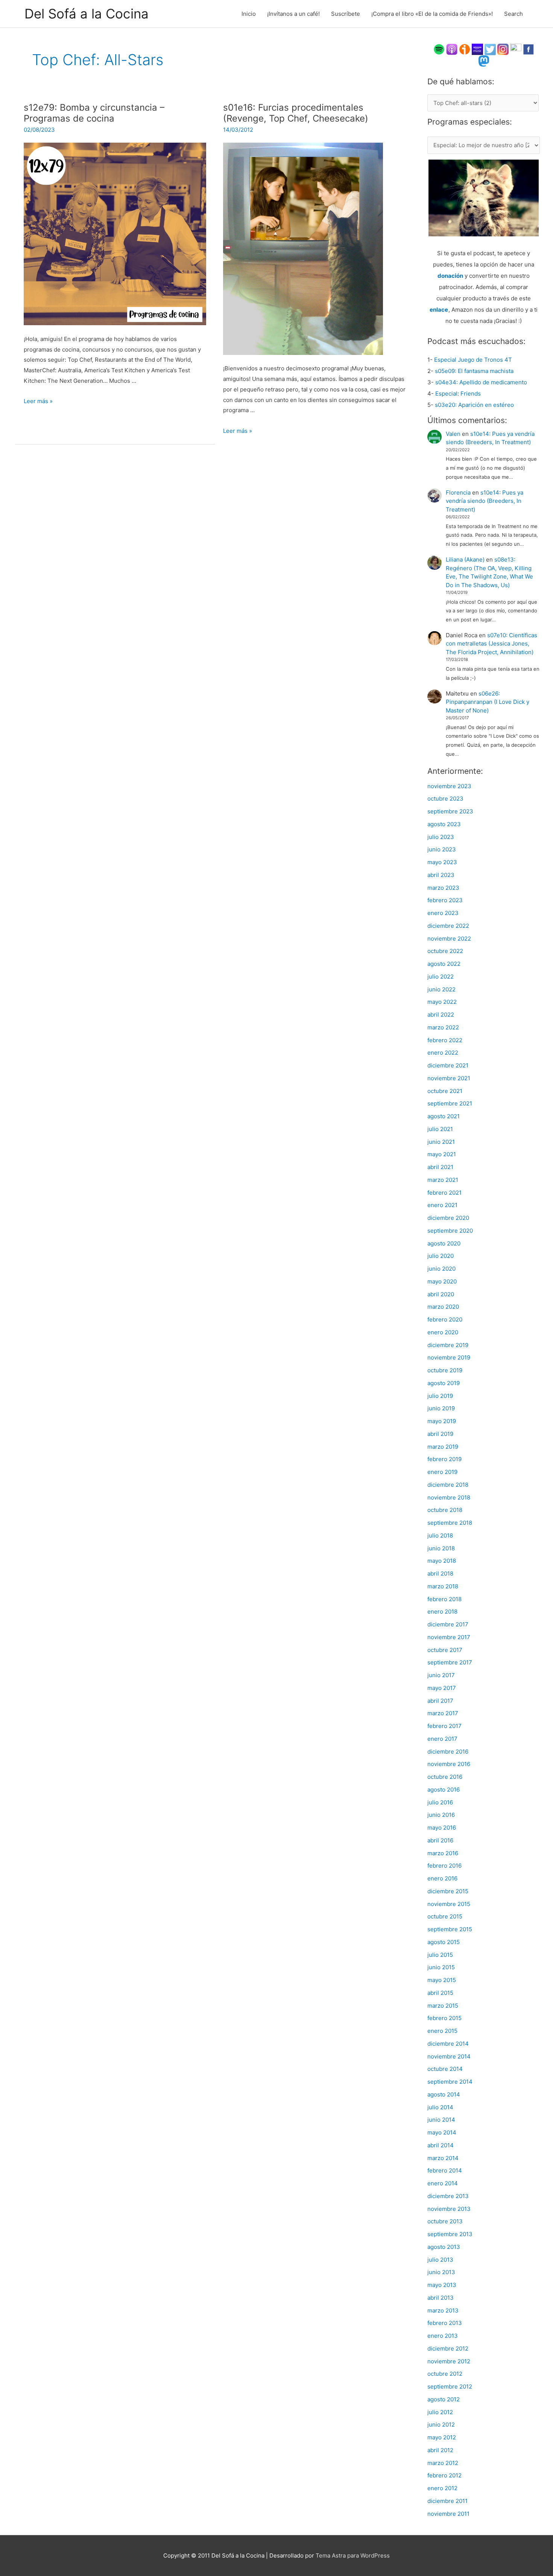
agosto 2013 (444, 2247)
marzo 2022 (443, 1027)
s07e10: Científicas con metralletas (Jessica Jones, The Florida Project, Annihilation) (491, 644)
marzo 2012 (443, 2463)
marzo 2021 (443, 1180)
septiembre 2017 (450, 1662)
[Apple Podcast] (452, 49)
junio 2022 (441, 989)
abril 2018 (440, 1573)
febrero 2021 (444, 1193)
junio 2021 (441, 1142)
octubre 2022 (445, 951)
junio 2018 (441, 1548)
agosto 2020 (444, 1243)
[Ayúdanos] (484, 197)
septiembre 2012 (450, 2386)
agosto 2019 (444, 1383)
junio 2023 (442, 849)
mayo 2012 (442, 2437)
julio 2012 (440, 2412)
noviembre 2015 (449, 1904)
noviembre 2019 (449, 1357)
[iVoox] (465, 49)
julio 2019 (440, 1396)
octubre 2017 (445, 1650)
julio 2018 (440, 1535)
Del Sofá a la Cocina (87, 14)
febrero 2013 (445, 2323)
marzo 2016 (443, 1853)
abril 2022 (441, 1015)
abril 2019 (440, 1434)
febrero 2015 (444, 2018)
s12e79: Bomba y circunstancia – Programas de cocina (94, 113)
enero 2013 (443, 2336)
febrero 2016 (444, 1866)
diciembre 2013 (448, 2196)
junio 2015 (441, 1967)
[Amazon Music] (477, 49)
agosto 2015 (444, 1942)
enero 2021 (442, 1205)
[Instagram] (503, 49)
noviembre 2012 (449, 2361)
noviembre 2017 (449, 1637)
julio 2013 (440, 2260)
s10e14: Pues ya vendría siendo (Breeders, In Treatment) (485, 501)
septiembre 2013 (450, 2234)
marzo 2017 (443, 1713)
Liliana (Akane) (465, 560)
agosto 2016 (444, 1790)
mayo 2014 (442, 2132)
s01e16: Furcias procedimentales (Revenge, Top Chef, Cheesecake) (296, 113)
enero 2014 (443, 2183)
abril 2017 (440, 1701)
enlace (439, 310)
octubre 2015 (445, 1916)
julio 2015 (440, 1955)
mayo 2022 (442, 1002)
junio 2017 (441, 1675)
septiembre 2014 (450, 2082)
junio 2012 (441, 2425)
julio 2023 (441, 837)
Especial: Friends (458, 394)
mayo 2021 (442, 1154)
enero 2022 (443, 1053)
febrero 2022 (445, 1040)
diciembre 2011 (447, 2501)
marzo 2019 (443, 1447)
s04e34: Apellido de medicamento (481, 382)
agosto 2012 (444, 2399)
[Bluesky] (516, 49)
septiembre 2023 (450, 811)
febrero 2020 (445, 1319)
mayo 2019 (442, 1421)
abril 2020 (441, 1294)
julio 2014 (440, 2107)
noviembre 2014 (449, 2056)
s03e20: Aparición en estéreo (474, 405)
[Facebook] (529, 49)
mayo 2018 (442, 1561)
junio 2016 (441, 1815)
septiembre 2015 (450, 1929)
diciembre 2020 (448, 1218)
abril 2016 (440, 1840)
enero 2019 (442, 1472)
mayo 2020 (442, 1281)
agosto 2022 (444, 964)
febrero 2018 (444, 1599)
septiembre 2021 (450, 1103)
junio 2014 (441, 2120)
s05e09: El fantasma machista (474, 371)
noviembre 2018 (449, 1497)
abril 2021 (440, 1167)
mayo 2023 (442, 862)
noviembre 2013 (449, 2209)
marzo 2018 (443, 1586)
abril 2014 (441, 2145)
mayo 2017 (442, 1688)
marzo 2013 (443, 2310)
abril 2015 (440, 1993)
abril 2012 (440, 2450)
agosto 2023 (444, 824)
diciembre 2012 (448, 2348)
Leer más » (38, 401)
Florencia (458, 493)
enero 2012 (442, 2488)
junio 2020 (441, 1269)
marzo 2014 (443, 2158)
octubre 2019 (445, 1370)
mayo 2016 (442, 1828)
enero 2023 (443, 913)
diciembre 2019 (448, 1345)
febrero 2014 (445, 2170)
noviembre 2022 (449, 939)
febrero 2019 (444, 1459)
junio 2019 (441, 1408)
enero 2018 (442, 1612)
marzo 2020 (443, 1307)
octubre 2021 (445, 1091)
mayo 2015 (442, 1980)
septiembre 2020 (450, 1231)
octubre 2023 (445, 799)
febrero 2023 (445, 900)
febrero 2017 (444, 1726)
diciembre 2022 (448, 926)
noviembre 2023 (449, 786)
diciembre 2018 (448, 1485)
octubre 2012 (445, 2374)
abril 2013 (441, 2298)
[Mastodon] (484, 61)
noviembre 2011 (448, 2514)
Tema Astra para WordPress (353, 2555)
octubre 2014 (445, 2069)
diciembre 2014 (448, 2044)
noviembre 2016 (449, 1764)
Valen (453, 434)
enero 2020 (443, 1332)
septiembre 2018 (450, 1523)
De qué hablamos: (461, 81)
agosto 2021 (444, 1116)
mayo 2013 (442, 2285)
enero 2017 (442, 1739)
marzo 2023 (443, 888)
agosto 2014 (444, 2094)
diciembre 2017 (448, 1624)
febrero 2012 (444, 2475)
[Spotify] (439, 49)
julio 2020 (441, 1256)
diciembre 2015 (448, 1891)
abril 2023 (441, 875)
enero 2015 (442, 2031)
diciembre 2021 (448, 1065)
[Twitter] (490, 49)
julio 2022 (441, 977)
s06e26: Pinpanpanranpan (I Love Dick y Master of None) (488, 702)
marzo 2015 (443, 2006)
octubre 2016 (445, 1777)
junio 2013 (441, 2272)
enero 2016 (442, 1878)
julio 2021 (440, 1129)
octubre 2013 (445, 2221)
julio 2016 (440, 1802)
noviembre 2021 (449, 1078)
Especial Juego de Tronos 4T (473, 360)
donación (450, 276)
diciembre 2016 (448, 1752)
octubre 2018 (445, 1510)
